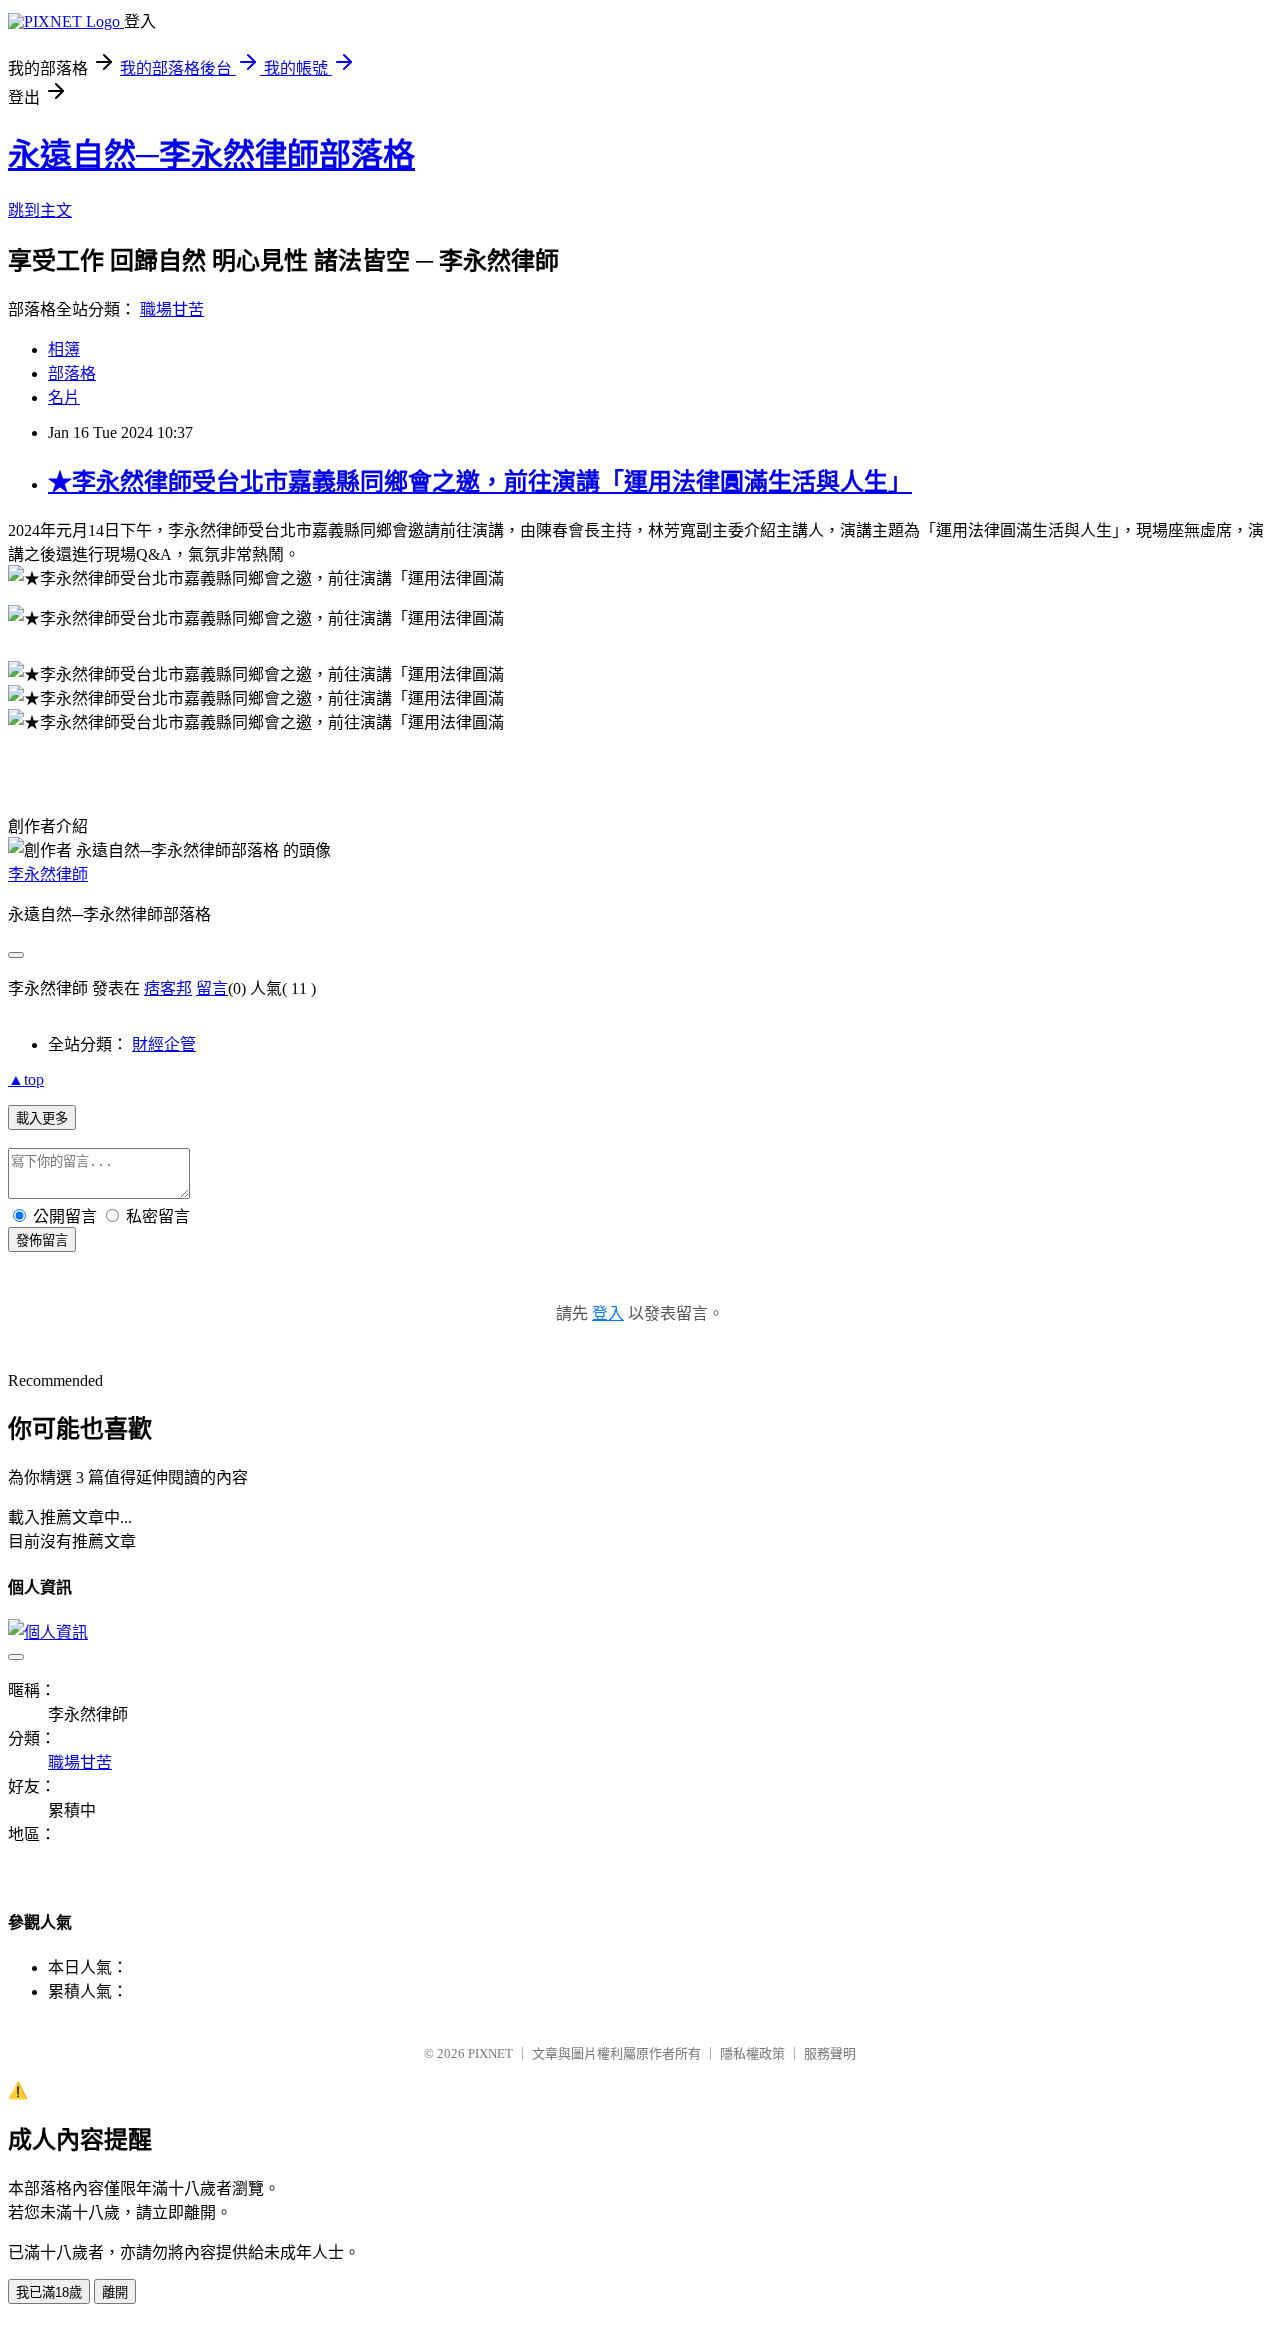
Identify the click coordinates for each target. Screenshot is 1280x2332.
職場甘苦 (172, 309)
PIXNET (490, 2053)
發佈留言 (42, 1240)
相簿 (64, 349)
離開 (115, 2292)
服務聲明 (830, 2053)
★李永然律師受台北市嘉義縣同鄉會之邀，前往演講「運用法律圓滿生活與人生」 (480, 482)
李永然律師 (48, 874)
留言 (212, 988)
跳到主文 (40, 210)
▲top (26, 1079)
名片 (64, 397)
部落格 (72, 373)
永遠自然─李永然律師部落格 (211, 155)
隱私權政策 (752, 2053)
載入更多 (42, 1118)
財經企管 (164, 1044)
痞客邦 (168, 988)
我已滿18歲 (49, 2292)
